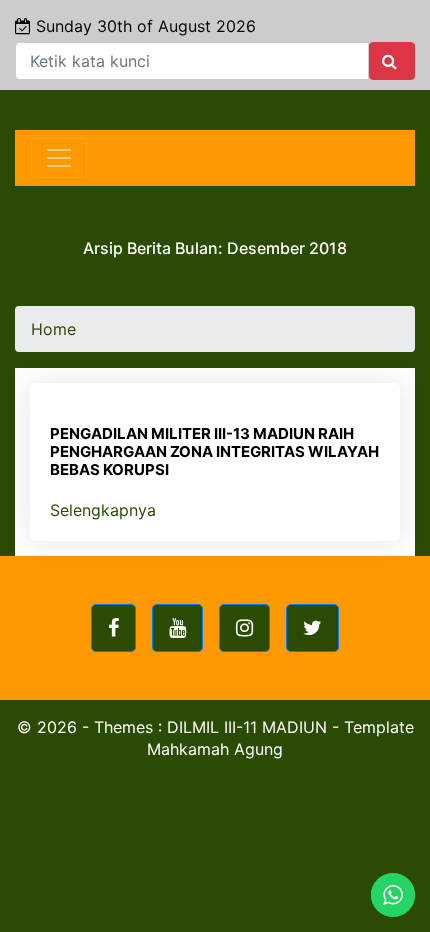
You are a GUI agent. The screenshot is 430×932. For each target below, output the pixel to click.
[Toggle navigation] (59, 158)
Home (53, 329)
